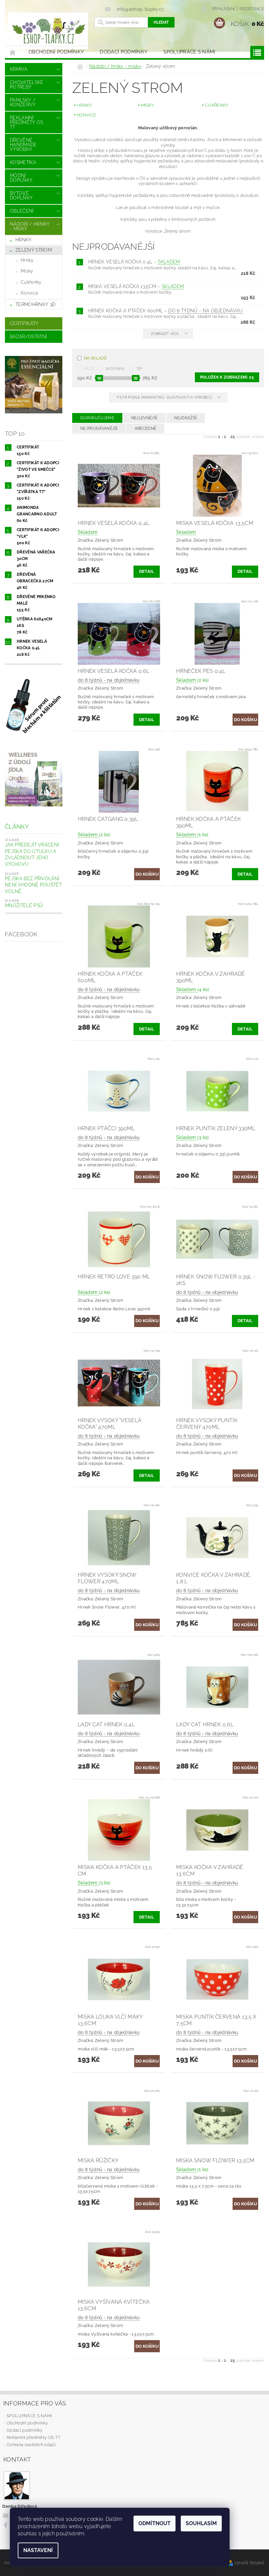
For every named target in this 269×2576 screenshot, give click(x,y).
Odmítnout (155, 2523)
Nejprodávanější (99, 428)
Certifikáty (24, 323)
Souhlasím (201, 2523)
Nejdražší (185, 418)
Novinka (115, 369)
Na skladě (95, 358)
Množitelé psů (24, 905)
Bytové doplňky (21, 196)
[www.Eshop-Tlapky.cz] (48, 31)
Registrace (252, 9)
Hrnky (24, 240)
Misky (27, 271)
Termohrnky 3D (35, 304)
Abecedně (146, 428)
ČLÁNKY (17, 827)
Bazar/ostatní (28, 337)
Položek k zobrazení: (227, 377)
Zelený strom (34, 250)
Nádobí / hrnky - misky (30, 226)
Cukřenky (31, 282)
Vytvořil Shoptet (249, 2563)
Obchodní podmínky (56, 52)
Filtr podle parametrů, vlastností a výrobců (165, 397)
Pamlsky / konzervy (23, 102)
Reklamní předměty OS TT (27, 122)
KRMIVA (19, 69)
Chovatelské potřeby (27, 85)
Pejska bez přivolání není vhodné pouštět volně (33, 885)
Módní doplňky (21, 178)
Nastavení (38, 2550)
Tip (139, 369)
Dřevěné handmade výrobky (23, 145)
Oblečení (22, 211)
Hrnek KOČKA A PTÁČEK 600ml (166, 311)
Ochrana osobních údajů (31, 2445)
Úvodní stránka (13, 52)
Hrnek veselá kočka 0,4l (134, 262)
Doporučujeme (97, 418)
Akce (89, 369)
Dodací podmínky (124, 52)
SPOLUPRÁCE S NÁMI (189, 52)
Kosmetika (23, 162)
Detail (147, 571)
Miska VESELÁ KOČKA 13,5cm (136, 286)
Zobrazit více (165, 334)
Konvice (29, 293)
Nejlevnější (144, 418)
